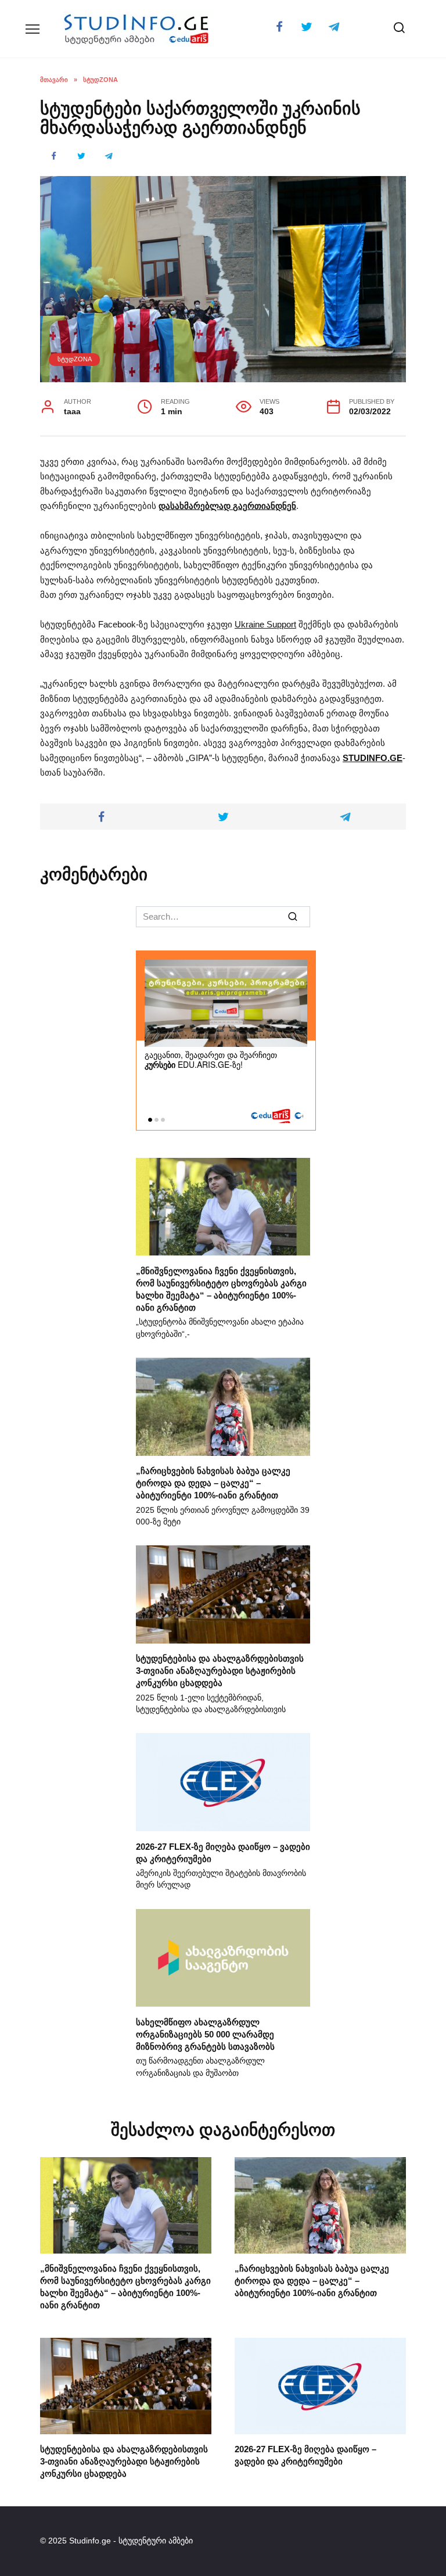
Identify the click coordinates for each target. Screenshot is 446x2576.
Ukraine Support (265, 624)
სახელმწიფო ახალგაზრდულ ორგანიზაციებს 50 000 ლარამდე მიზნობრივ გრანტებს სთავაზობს (205, 2034)
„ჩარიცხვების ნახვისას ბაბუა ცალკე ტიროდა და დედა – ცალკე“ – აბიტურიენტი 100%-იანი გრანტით (213, 1483)
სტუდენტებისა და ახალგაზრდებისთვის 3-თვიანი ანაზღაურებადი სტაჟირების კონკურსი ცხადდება (220, 1671)
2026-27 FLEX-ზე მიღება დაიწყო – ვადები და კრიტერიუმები (305, 2455)
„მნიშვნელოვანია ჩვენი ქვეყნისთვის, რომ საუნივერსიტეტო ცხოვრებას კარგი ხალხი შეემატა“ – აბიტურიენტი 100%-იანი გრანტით (221, 1289)
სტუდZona (75, 359)
